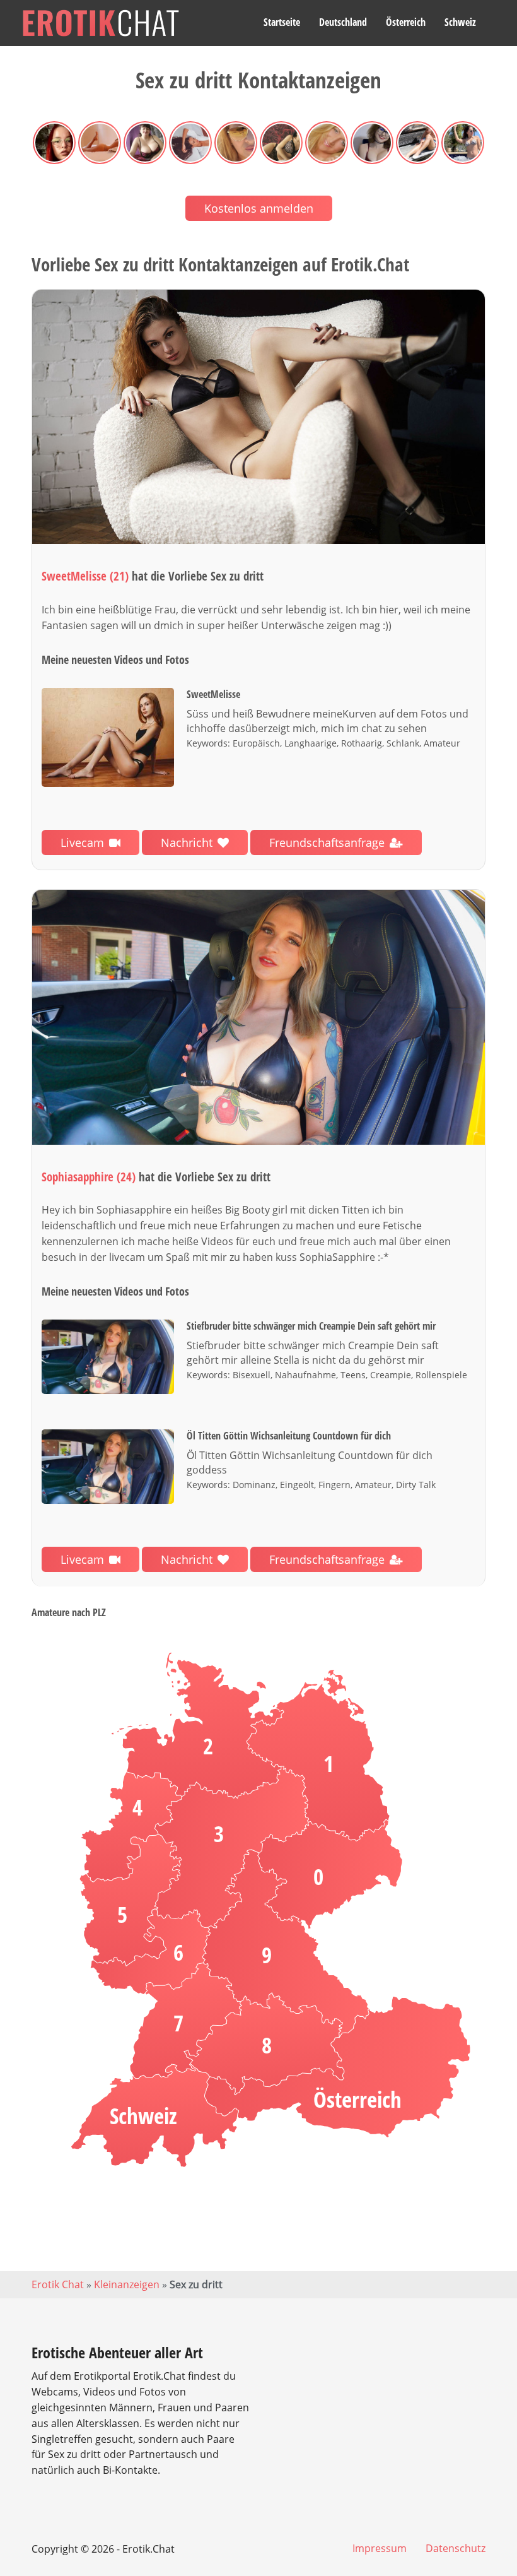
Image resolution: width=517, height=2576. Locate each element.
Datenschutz (456, 2548)
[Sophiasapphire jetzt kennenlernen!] (258, 1017)
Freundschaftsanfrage (327, 842)
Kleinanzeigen (127, 2284)
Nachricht (187, 842)
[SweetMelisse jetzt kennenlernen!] (258, 417)
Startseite (282, 22)
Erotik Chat (58, 2284)
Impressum (380, 2548)
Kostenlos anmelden (259, 208)
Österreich (406, 22)
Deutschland (343, 22)
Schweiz (460, 22)
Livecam (82, 842)
